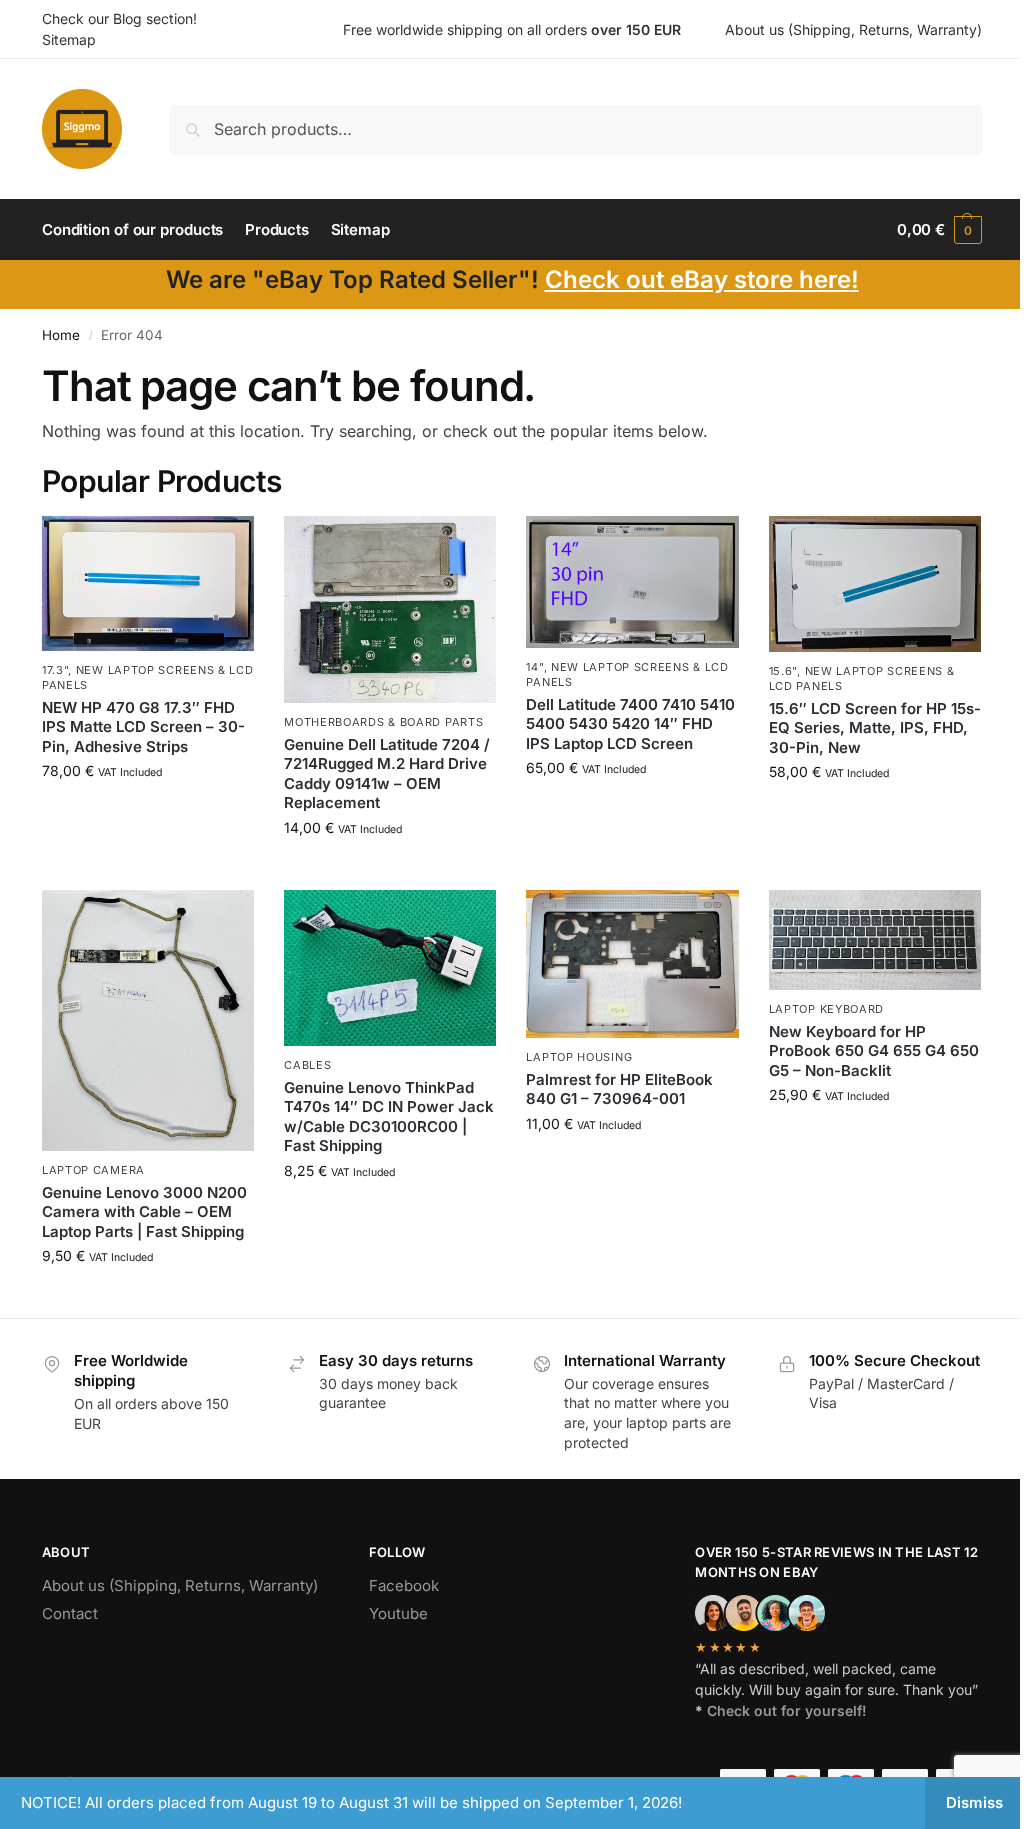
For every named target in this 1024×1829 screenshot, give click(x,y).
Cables (307, 1065)
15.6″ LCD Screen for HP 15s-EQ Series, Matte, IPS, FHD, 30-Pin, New (875, 728)
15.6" (783, 671)
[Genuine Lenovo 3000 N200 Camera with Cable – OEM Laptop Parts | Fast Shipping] (148, 1021)
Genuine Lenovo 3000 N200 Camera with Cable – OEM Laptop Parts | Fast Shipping (144, 1212)
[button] (939, 230)
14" (534, 667)
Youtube (398, 1613)
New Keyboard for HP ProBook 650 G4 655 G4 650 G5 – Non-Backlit (874, 1051)
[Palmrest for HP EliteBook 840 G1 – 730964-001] (632, 964)
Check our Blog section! (119, 18)
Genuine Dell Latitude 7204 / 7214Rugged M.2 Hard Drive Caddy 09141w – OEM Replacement (387, 774)
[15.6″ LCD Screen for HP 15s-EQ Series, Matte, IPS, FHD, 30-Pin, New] (875, 584)
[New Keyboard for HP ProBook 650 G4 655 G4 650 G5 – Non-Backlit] (875, 940)
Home (61, 335)
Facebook (404, 1585)
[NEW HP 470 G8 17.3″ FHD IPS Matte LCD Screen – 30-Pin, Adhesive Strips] (148, 583)
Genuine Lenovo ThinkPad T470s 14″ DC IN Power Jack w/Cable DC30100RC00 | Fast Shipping (389, 1117)
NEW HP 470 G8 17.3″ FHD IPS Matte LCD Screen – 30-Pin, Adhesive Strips (143, 727)
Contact (70, 1613)
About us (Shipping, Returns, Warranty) (853, 29)
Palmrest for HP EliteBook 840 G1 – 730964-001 (619, 1089)
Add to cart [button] (148, 812)
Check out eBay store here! (702, 279)
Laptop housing (579, 1057)
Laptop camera (93, 1170)
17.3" (55, 670)
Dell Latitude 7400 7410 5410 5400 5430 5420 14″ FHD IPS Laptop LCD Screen (630, 724)
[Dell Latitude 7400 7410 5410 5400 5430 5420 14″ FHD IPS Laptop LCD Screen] (632, 582)
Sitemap (69, 39)
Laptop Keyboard (827, 1009)
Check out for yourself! (787, 1710)
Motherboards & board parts (383, 722)
